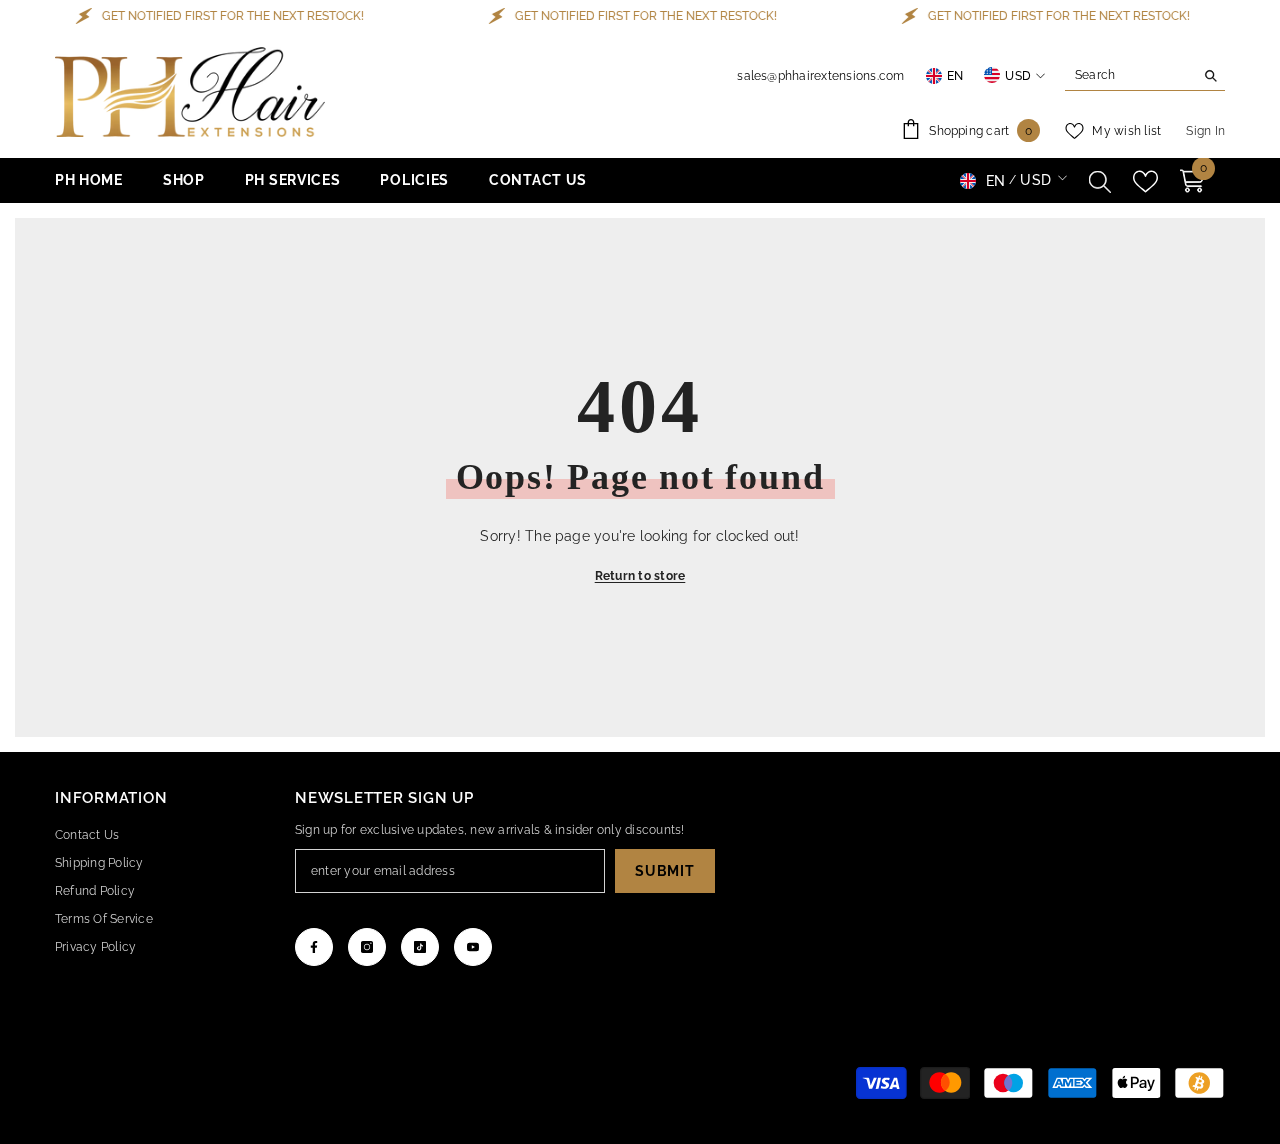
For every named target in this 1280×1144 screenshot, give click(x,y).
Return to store (640, 576)
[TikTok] (420, 947)
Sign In (1205, 131)
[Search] (1145, 75)
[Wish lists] (1145, 181)
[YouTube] (473, 947)
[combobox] (1129, 75)
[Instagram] (367, 947)
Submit (664, 871)
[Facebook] (314, 947)
